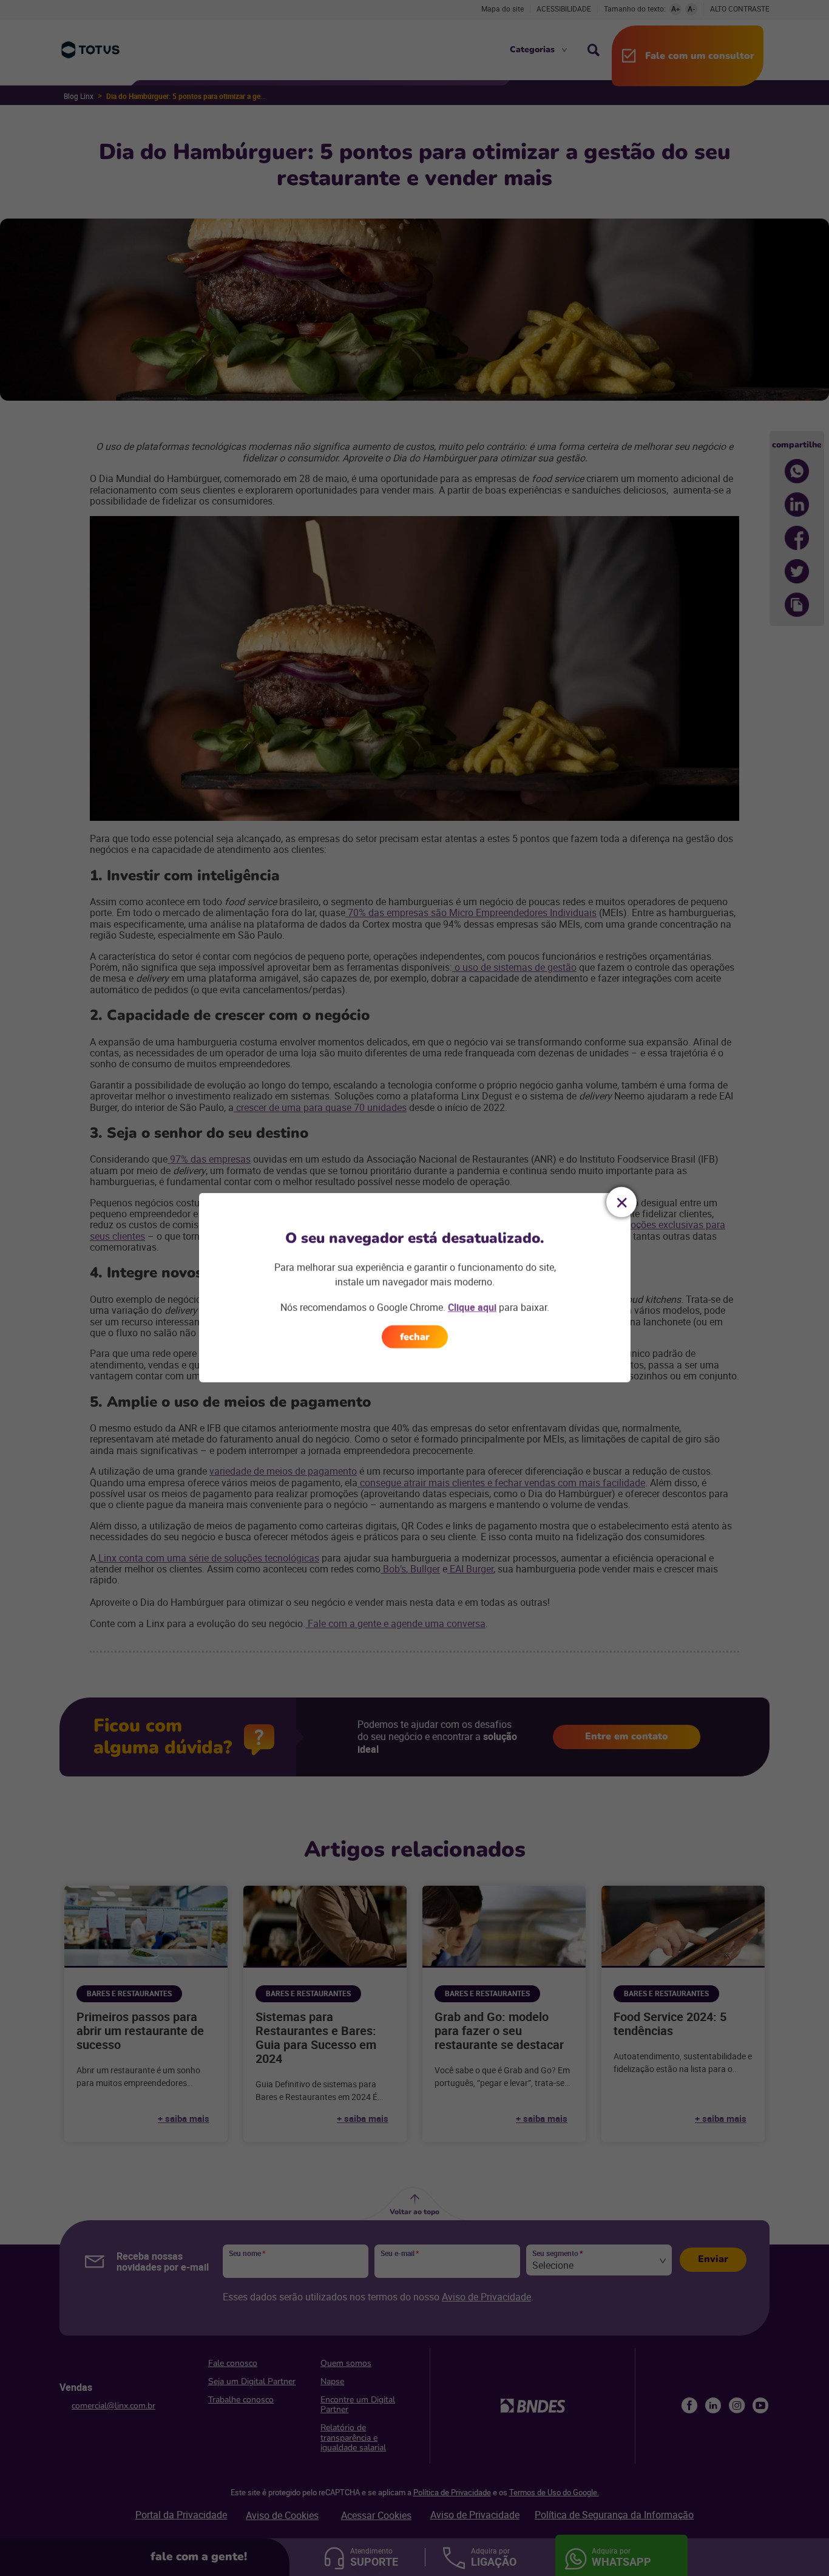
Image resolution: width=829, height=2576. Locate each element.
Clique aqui (472, 1307)
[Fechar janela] (621, 1202)
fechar (415, 1337)
